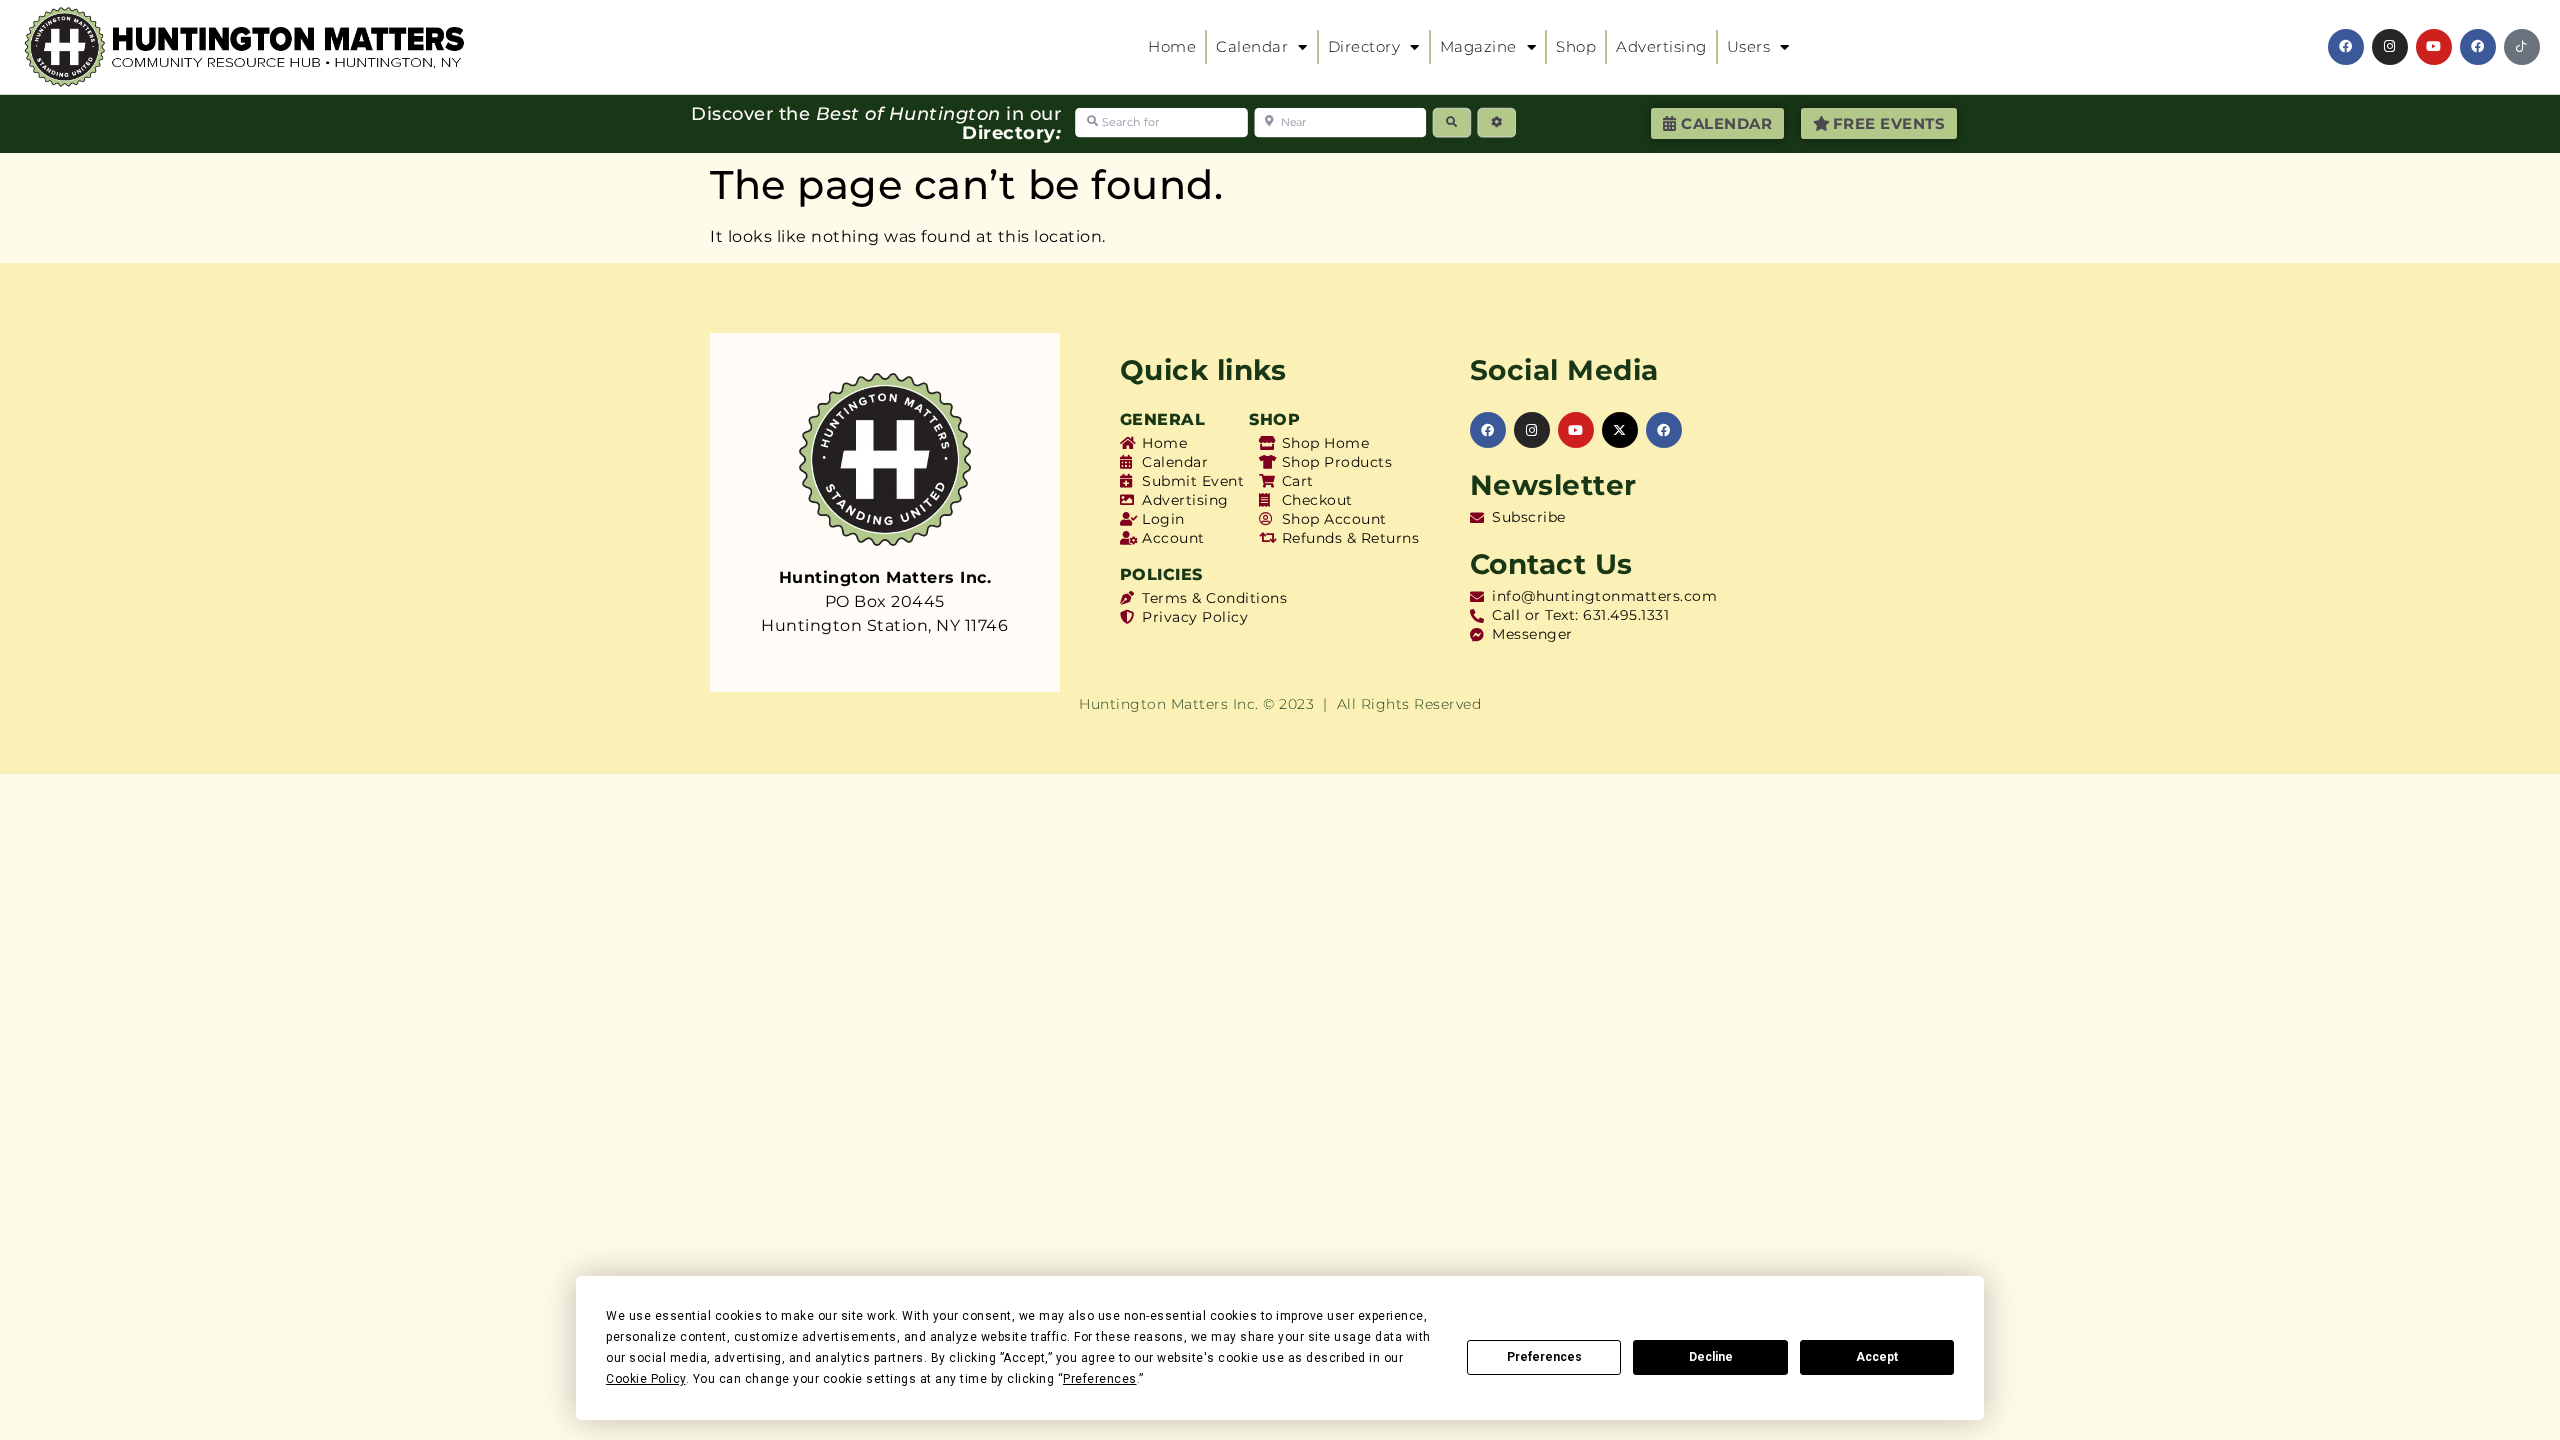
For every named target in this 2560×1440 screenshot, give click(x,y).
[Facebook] (2346, 47)
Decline (1711, 1357)
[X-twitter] (1620, 430)
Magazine (1478, 46)
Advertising (1661, 46)
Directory (1364, 46)
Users (1749, 46)
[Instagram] (2390, 47)
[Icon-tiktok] (2522, 47)
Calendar (1252, 46)
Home (1172, 46)
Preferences (1544, 1357)
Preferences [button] (1100, 1379)
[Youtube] (2434, 47)
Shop (1576, 46)
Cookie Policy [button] (646, 1379)
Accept (1877, 1357)
